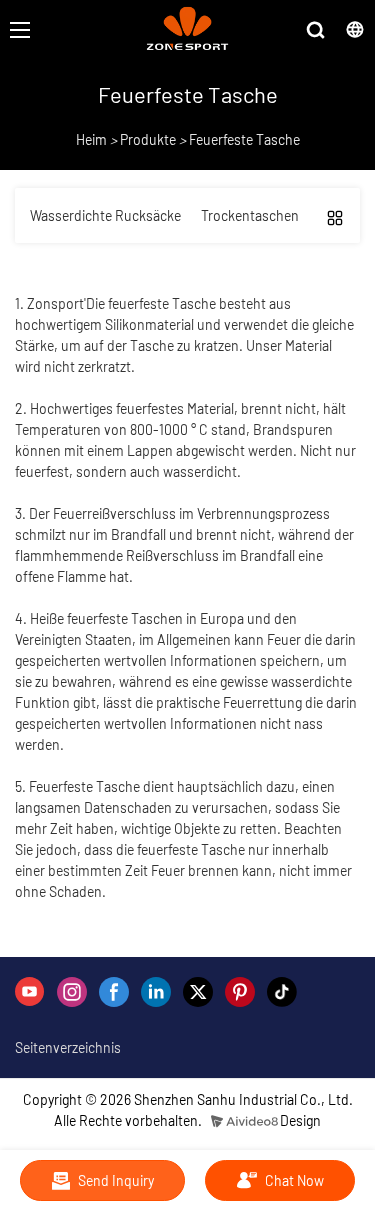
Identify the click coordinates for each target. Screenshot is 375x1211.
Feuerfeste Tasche (244, 139)
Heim (91, 139)
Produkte (148, 139)
